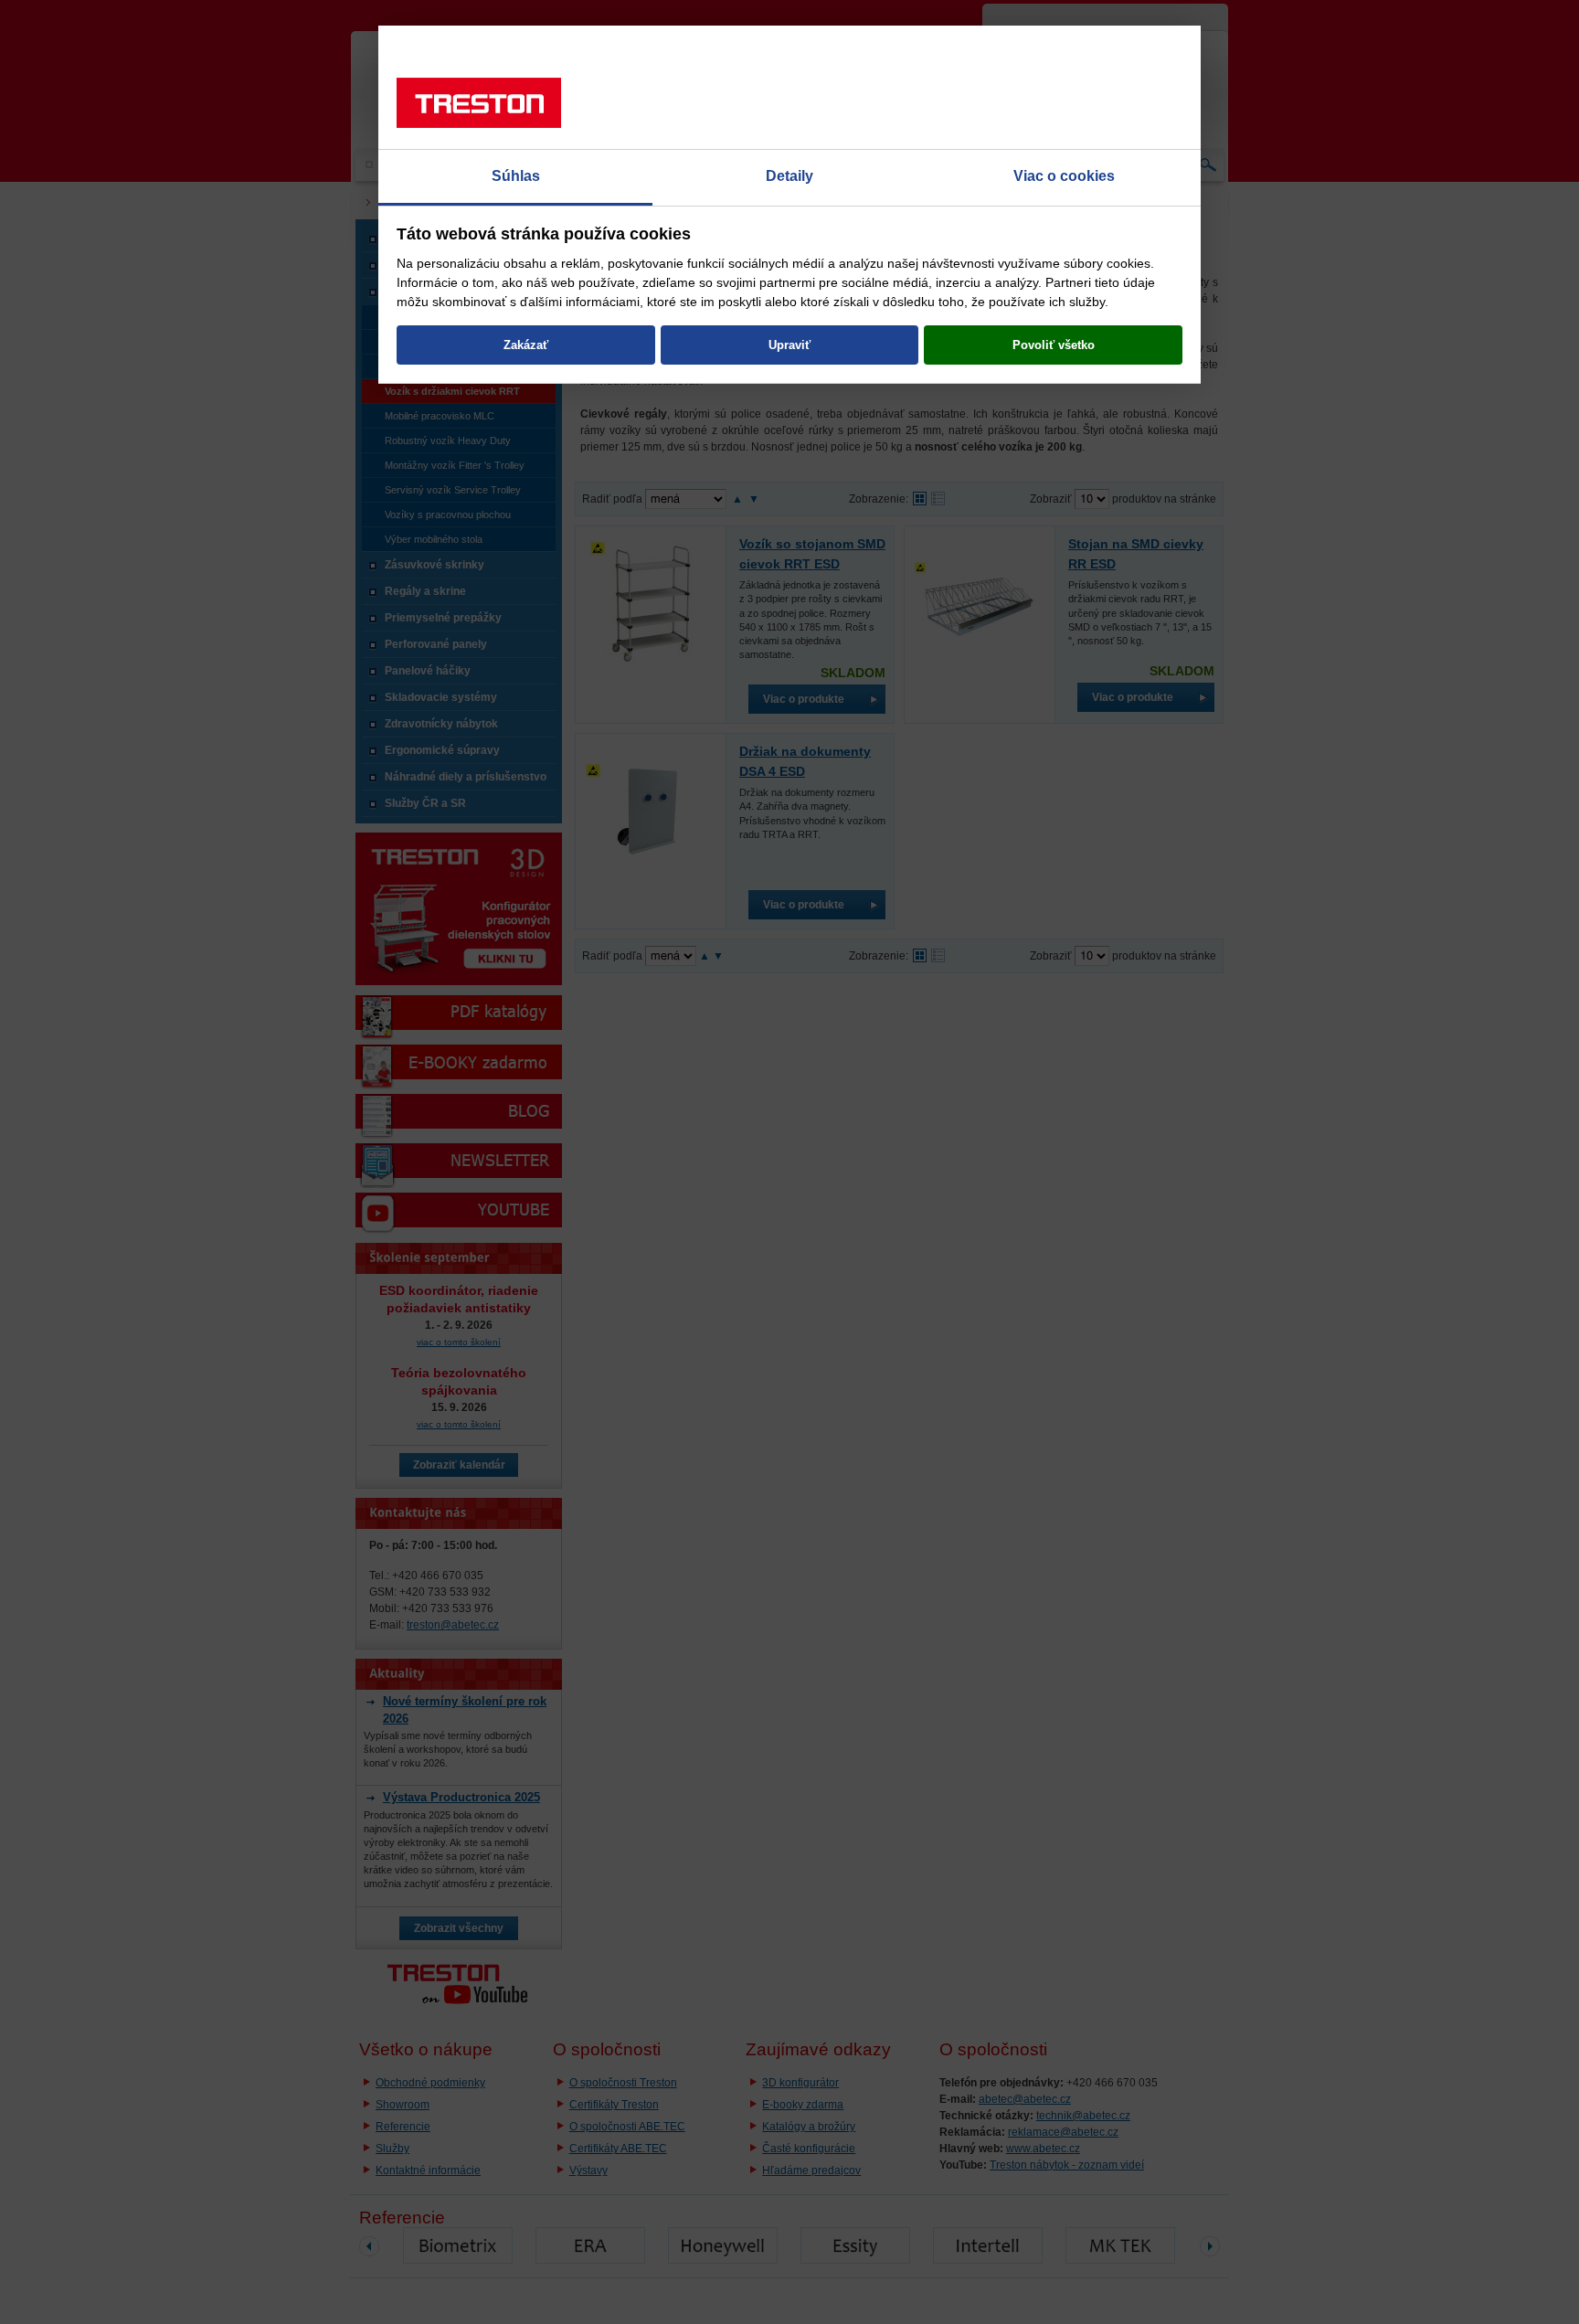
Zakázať (526, 345)
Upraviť (789, 345)
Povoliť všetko (1054, 345)
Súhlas (516, 176)
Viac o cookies (1064, 176)
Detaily (789, 176)
